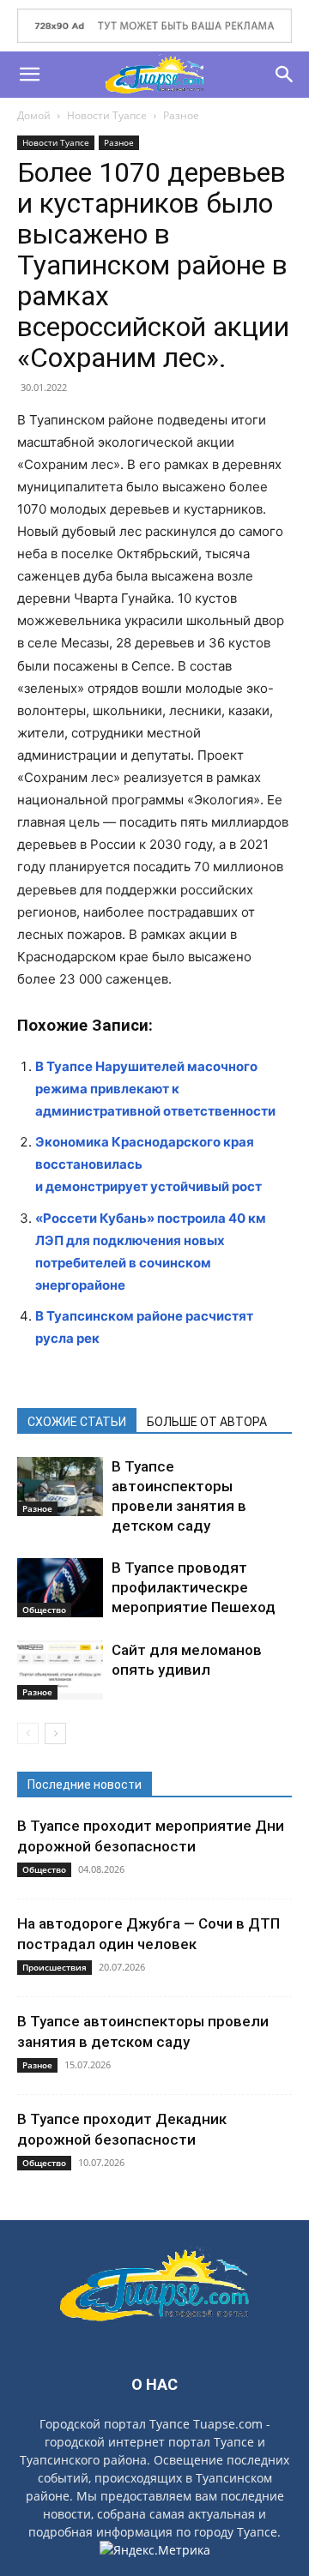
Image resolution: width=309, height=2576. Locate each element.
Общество (44, 1610)
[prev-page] (28, 1733)
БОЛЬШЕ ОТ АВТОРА (207, 1422)
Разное (181, 115)
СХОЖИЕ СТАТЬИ (77, 1422)
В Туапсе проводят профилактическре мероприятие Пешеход (194, 1587)
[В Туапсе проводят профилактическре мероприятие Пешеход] (60, 1588)
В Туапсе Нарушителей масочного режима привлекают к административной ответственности (155, 1089)
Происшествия (55, 1967)
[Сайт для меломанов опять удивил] (60, 1670)
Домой (34, 115)
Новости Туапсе (107, 115)
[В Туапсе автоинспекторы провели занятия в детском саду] (60, 1487)
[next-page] (55, 1733)
